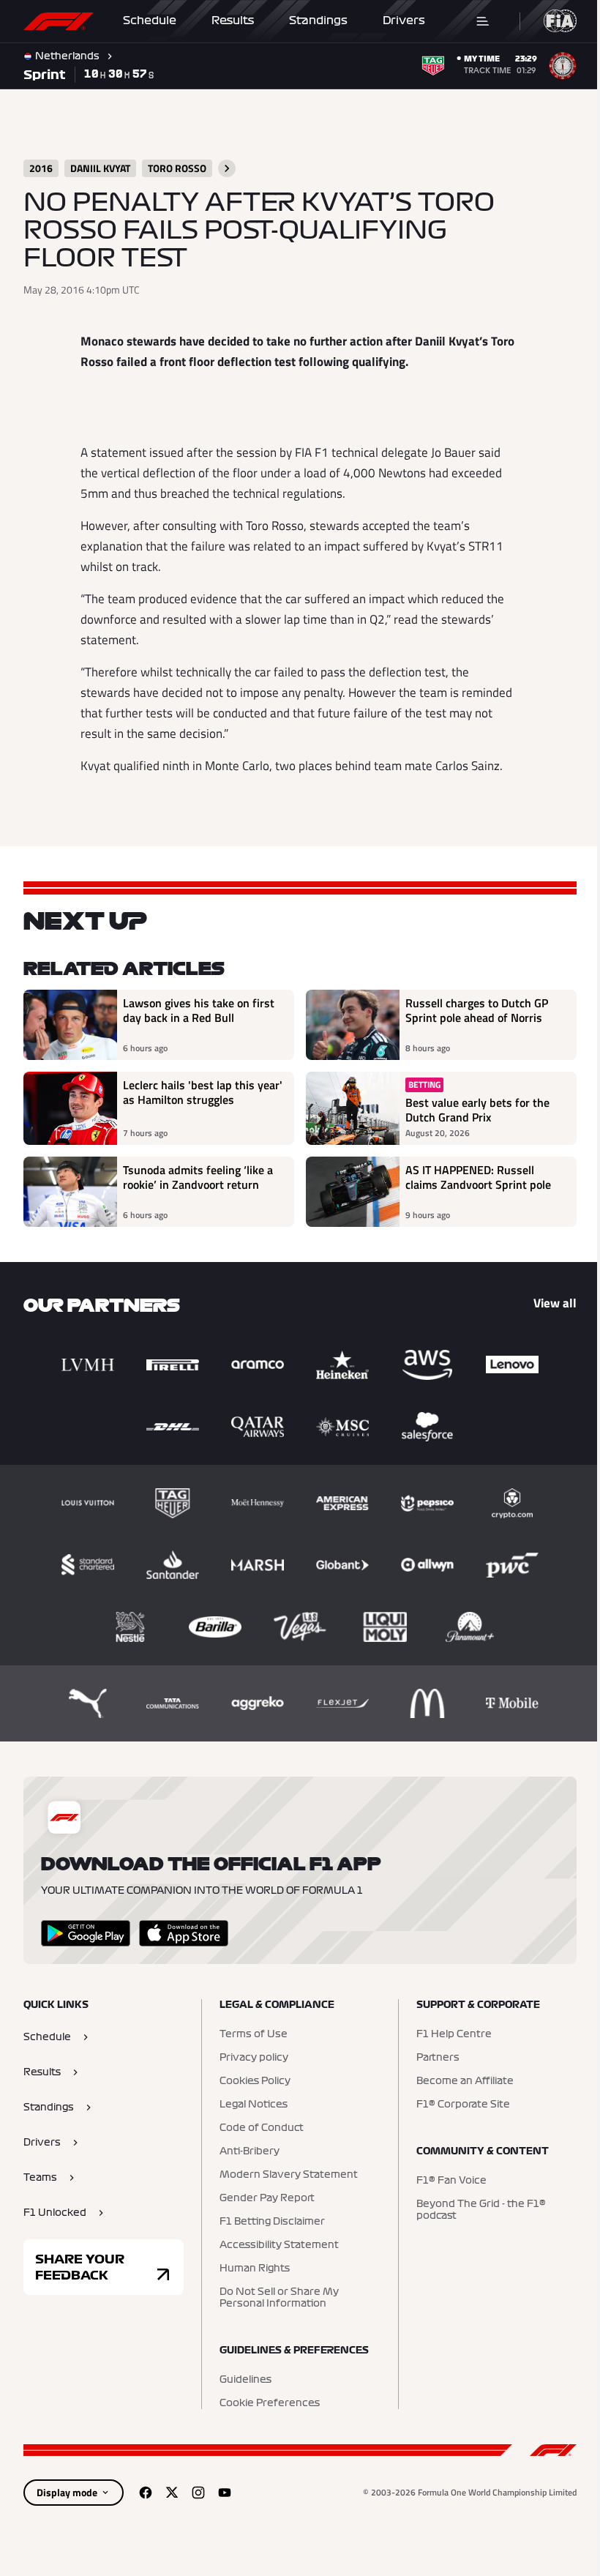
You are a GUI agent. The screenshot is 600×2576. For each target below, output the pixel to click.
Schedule (150, 20)
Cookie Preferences (270, 2403)
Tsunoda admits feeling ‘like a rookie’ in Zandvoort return (198, 1178)
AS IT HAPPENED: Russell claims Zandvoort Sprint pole (478, 1178)
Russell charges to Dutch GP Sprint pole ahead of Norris (477, 1011)
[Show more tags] (227, 168)
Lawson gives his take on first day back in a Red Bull (199, 1011)
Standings (318, 20)
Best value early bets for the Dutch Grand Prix (477, 1110)
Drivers (404, 20)
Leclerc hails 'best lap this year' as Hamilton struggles (203, 1093)
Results (233, 20)
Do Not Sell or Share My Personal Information (279, 2298)
